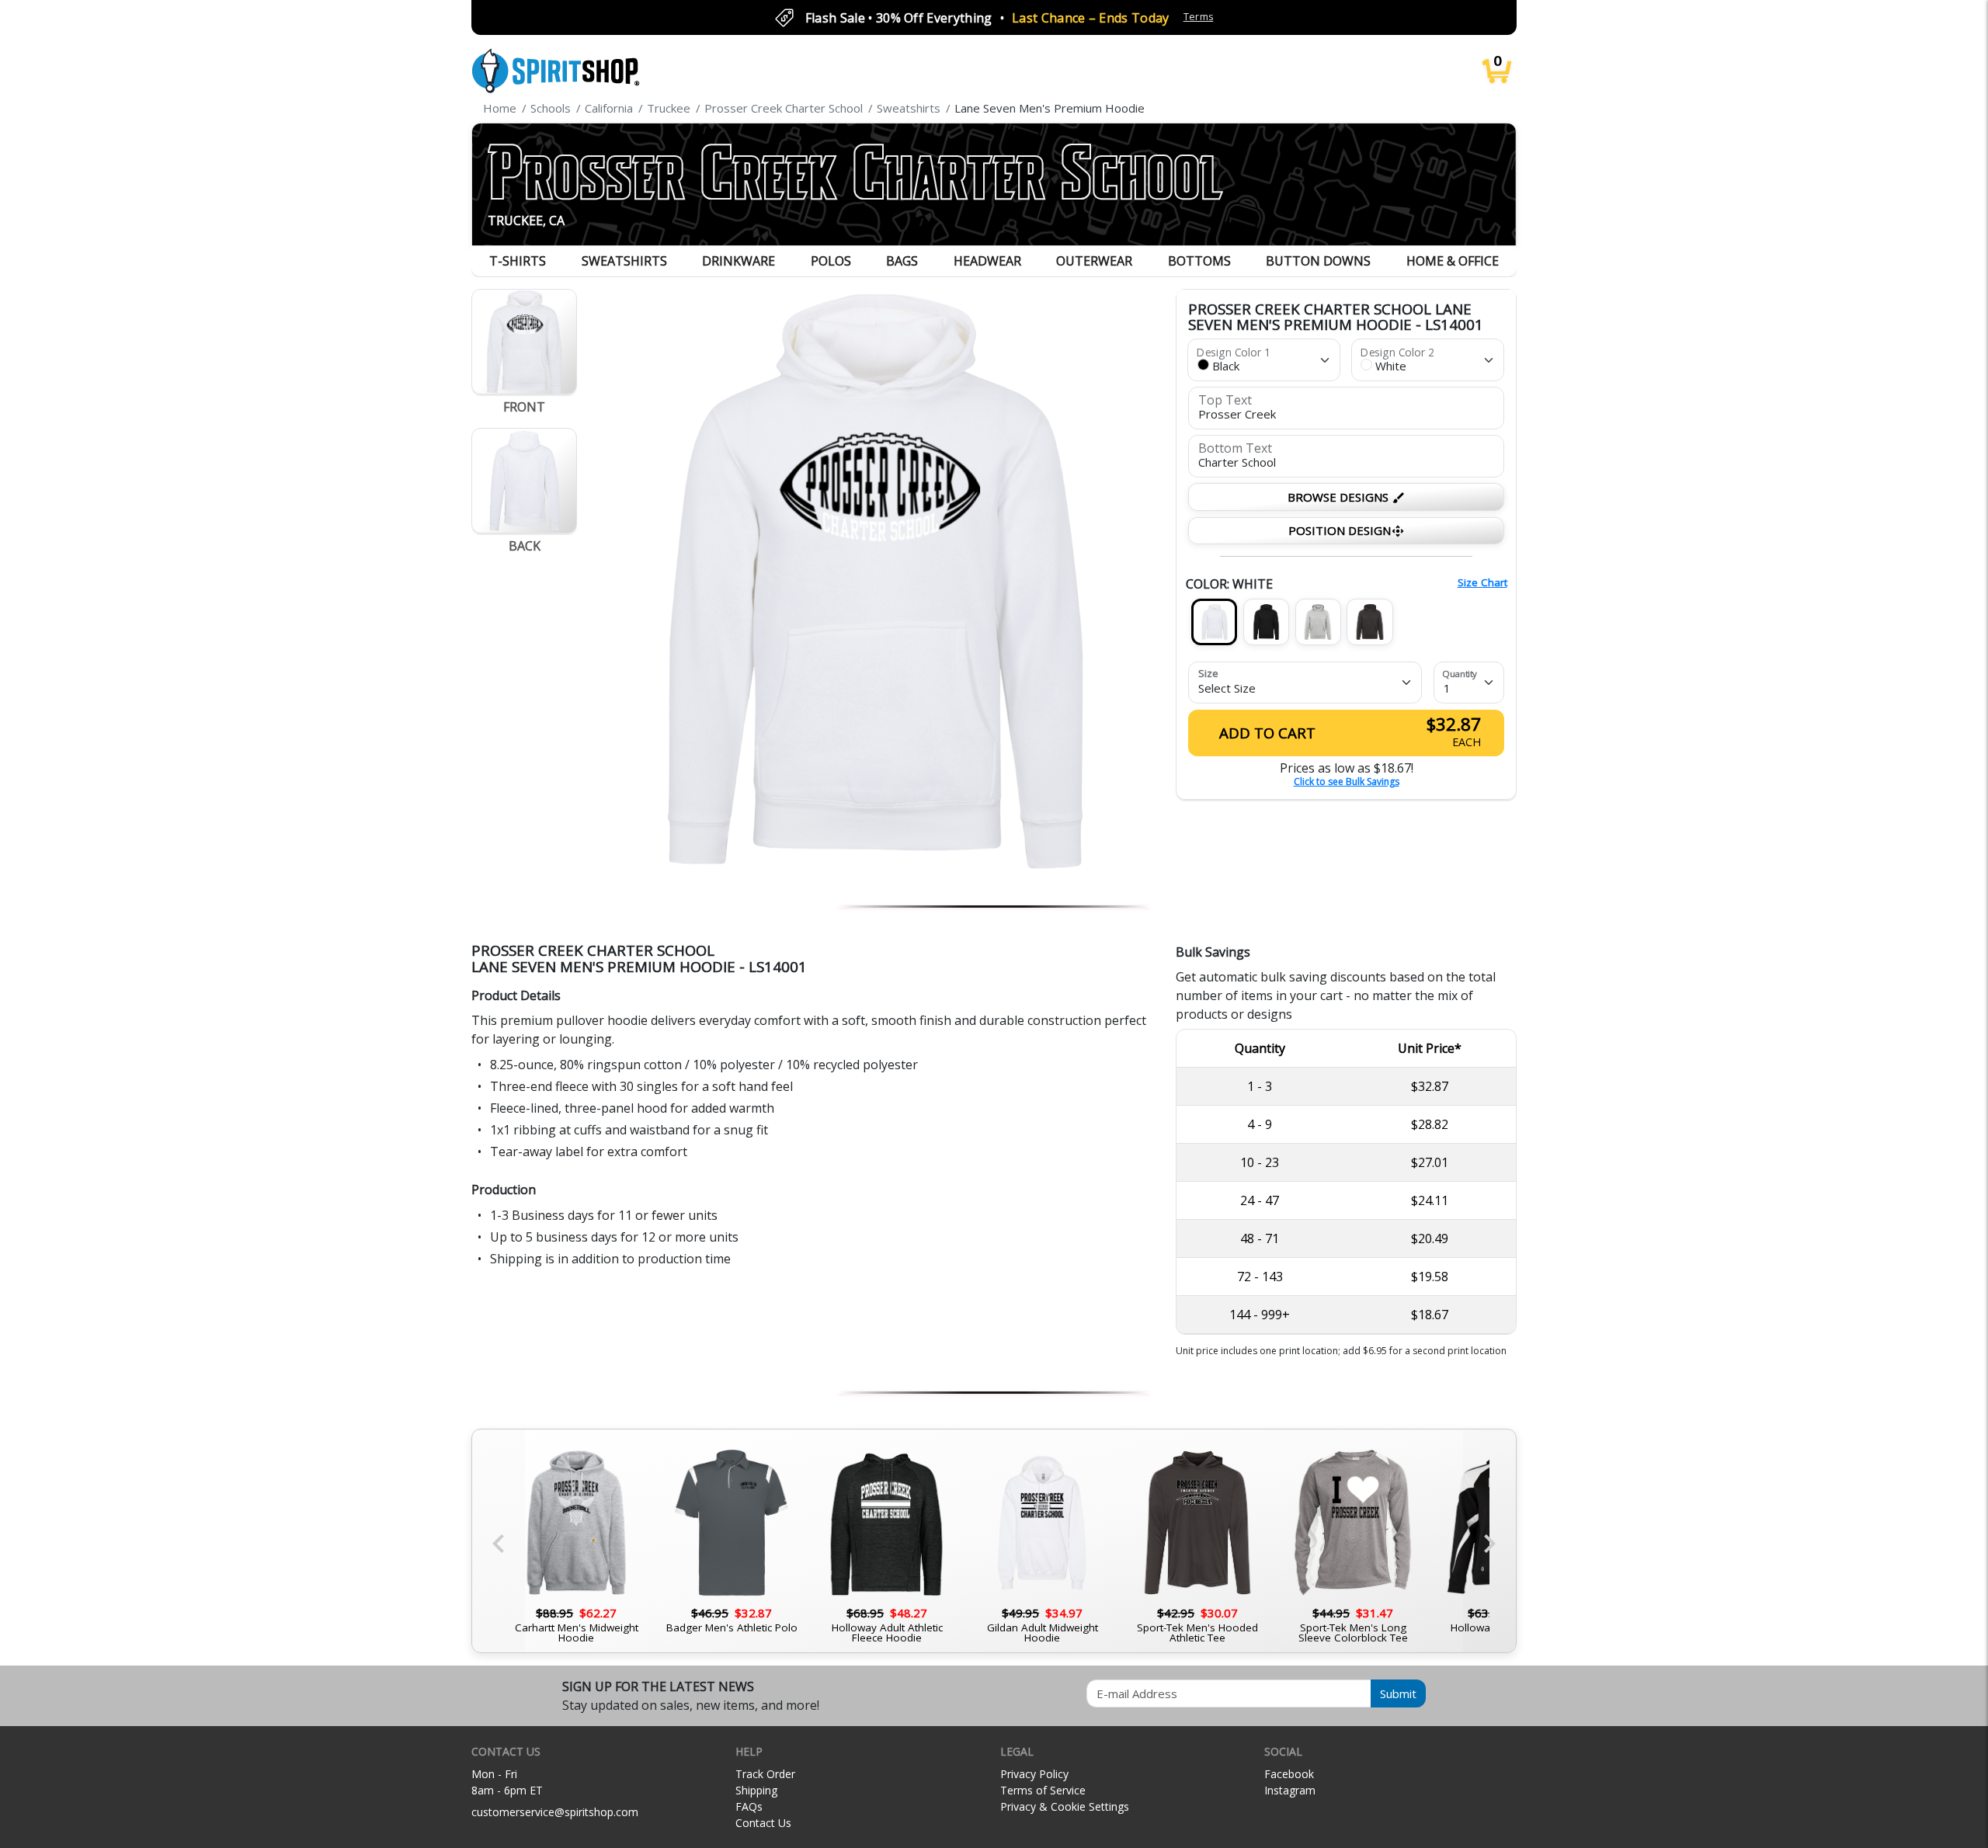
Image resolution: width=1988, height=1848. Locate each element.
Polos (831, 261)
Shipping (756, 1790)
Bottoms (1199, 261)
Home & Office (1453, 261)
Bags (902, 261)
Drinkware (739, 261)
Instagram (1290, 1790)
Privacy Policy (1034, 1774)
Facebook (1289, 1774)
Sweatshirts (624, 261)
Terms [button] (1199, 17)
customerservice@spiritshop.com (555, 1812)
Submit (1398, 1693)
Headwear (987, 261)
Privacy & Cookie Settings (1065, 1806)
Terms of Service (1043, 1790)
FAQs (749, 1806)
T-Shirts (518, 261)
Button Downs (1318, 261)
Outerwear (1094, 261)
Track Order (765, 1774)
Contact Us (763, 1823)
